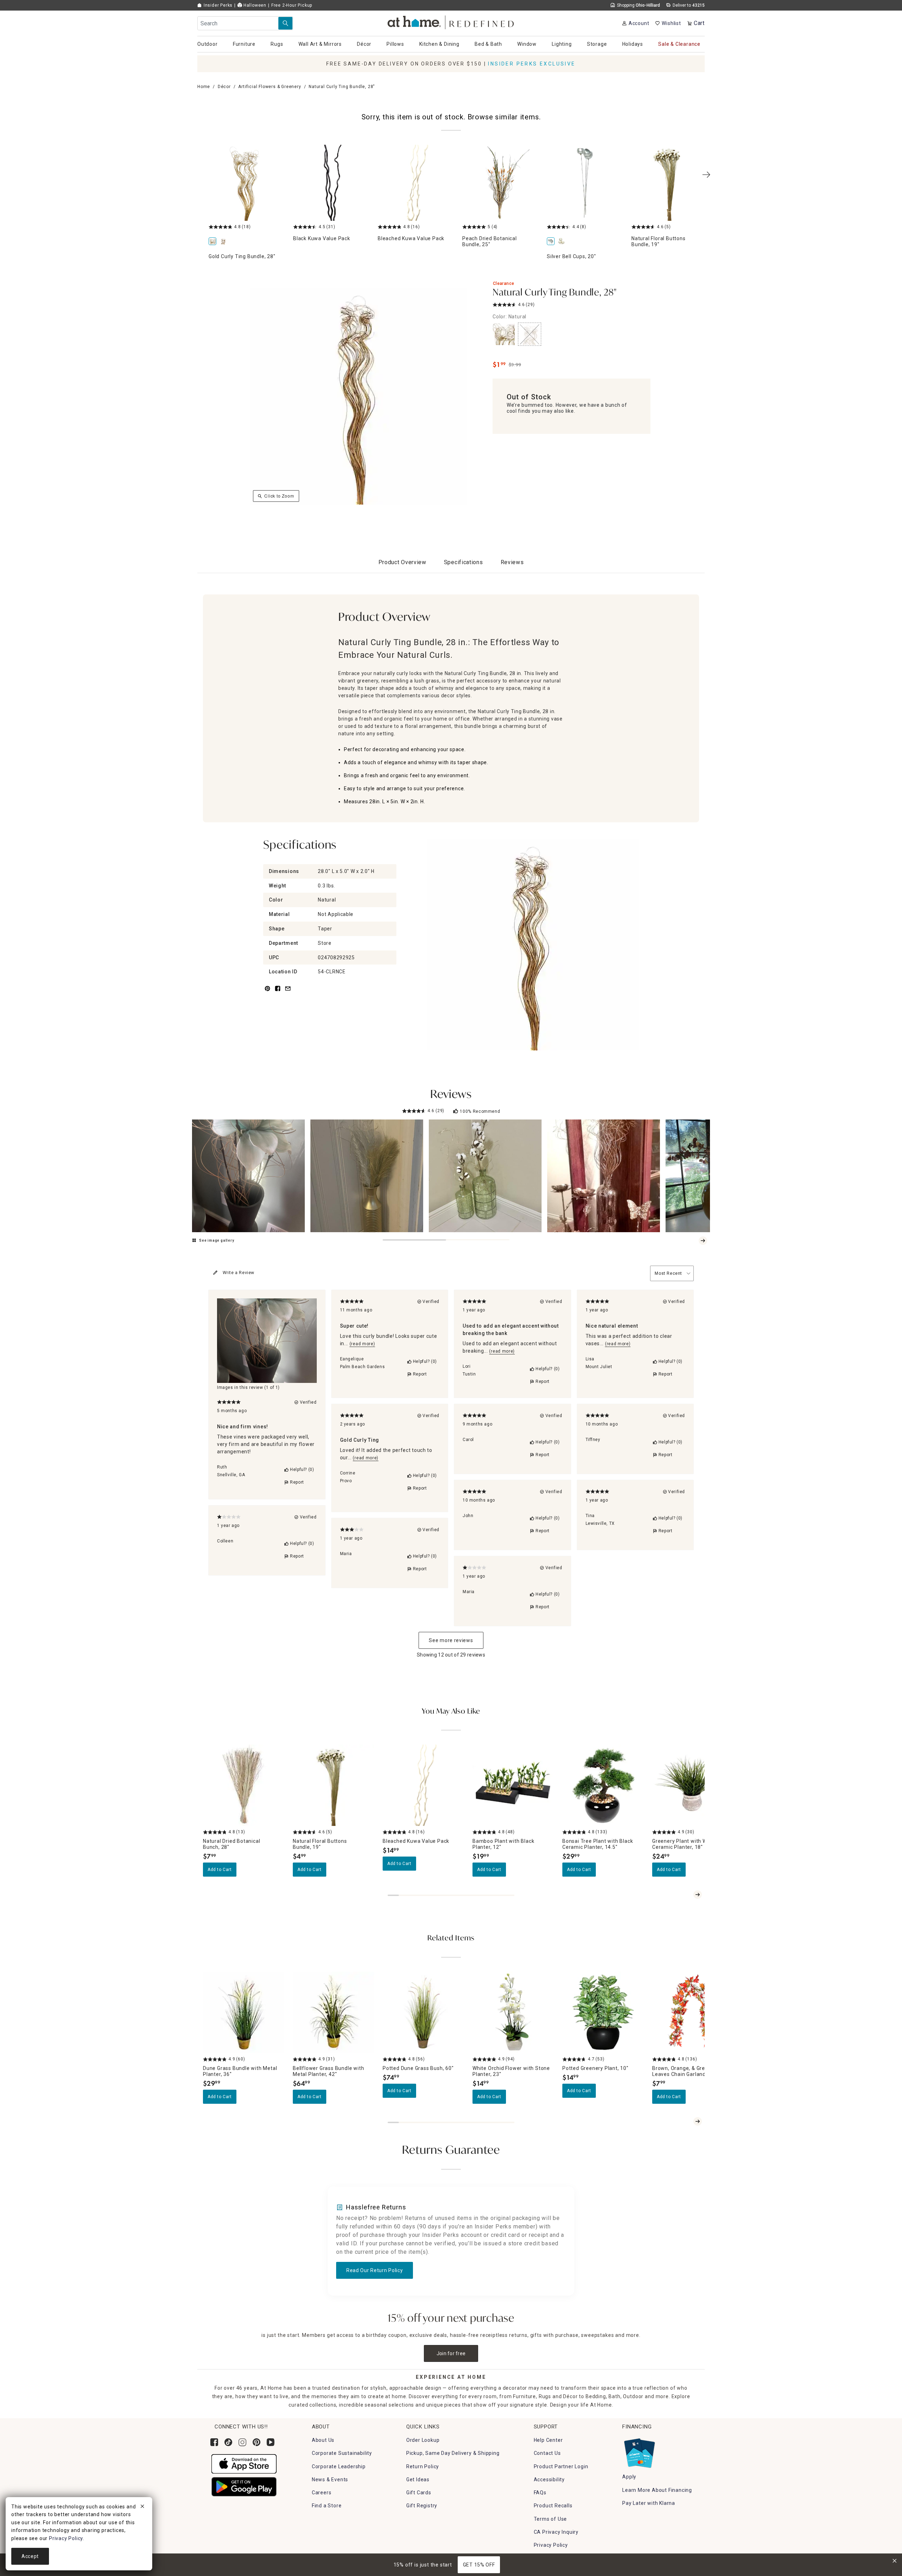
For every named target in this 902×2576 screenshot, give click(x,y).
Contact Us (547, 2453)
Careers (322, 2493)
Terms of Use (551, 2519)
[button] (451, 21)
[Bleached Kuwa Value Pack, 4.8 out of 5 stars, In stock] (423, 1785)
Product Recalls (553, 2506)
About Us (323, 2440)
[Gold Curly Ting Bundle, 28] (247, 183)
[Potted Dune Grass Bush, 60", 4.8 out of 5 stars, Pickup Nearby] (423, 2012)
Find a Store (327, 2506)
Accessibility (549, 2480)
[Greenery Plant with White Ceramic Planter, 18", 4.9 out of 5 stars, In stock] (693, 1785)
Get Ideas (418, 2480)
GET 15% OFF (479, 2565)
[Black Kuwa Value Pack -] (331, 183)
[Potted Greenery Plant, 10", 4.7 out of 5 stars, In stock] (603, 2012)
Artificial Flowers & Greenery (270, 87)
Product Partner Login (561, 2466)
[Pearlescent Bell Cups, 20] (563, 242)
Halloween (254, 5)
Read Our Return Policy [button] (375, 2270)
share (278, 993)
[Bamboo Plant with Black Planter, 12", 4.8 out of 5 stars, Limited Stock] (513, 1785)
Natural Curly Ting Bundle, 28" (555, 293)
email (288, 993)
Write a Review (239, 1273)
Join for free (451, 2353)
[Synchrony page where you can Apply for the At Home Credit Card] (639, 2451)
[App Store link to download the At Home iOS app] (244, 2464)
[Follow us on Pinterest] (257, 2442)
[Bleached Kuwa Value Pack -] (416, 183)
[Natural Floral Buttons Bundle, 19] (669, 183)
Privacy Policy (551, 2545)
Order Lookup (423, 2440)
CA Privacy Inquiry (556, 2532)
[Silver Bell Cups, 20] (585, 183)
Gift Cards (419, 2493)
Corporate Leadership (339, 2466)
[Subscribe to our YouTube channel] (271, 2442)
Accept (30, 2556)
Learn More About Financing (657, 2490)
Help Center (548, 2440)
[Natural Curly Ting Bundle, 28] (224, 242)
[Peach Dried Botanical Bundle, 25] (500, 183)
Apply (629, 2477)
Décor (224, 87)
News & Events (330, 2480)
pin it (267, 993)
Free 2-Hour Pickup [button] (292, 5)
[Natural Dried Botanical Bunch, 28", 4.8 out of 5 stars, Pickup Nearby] (244, 1785)
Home (204, 87)
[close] (142, 2507)
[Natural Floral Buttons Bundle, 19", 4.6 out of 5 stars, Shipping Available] (333, 1785)
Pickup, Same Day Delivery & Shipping (453, 2453)
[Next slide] (703, 1241)
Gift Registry (422, 2506)
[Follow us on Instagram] (242, 2442)
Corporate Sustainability (342, 2453)
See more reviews (451, 1640)
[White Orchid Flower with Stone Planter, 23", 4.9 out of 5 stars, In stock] (513, 2012)
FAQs (540, 2493)
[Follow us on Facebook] (214, 2442)
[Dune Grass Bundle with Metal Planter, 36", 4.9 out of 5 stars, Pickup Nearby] (244, 2012)
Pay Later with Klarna (649, 2503)
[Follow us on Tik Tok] (228, 2442)
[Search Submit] (285, 23)
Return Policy (423, 2466)
